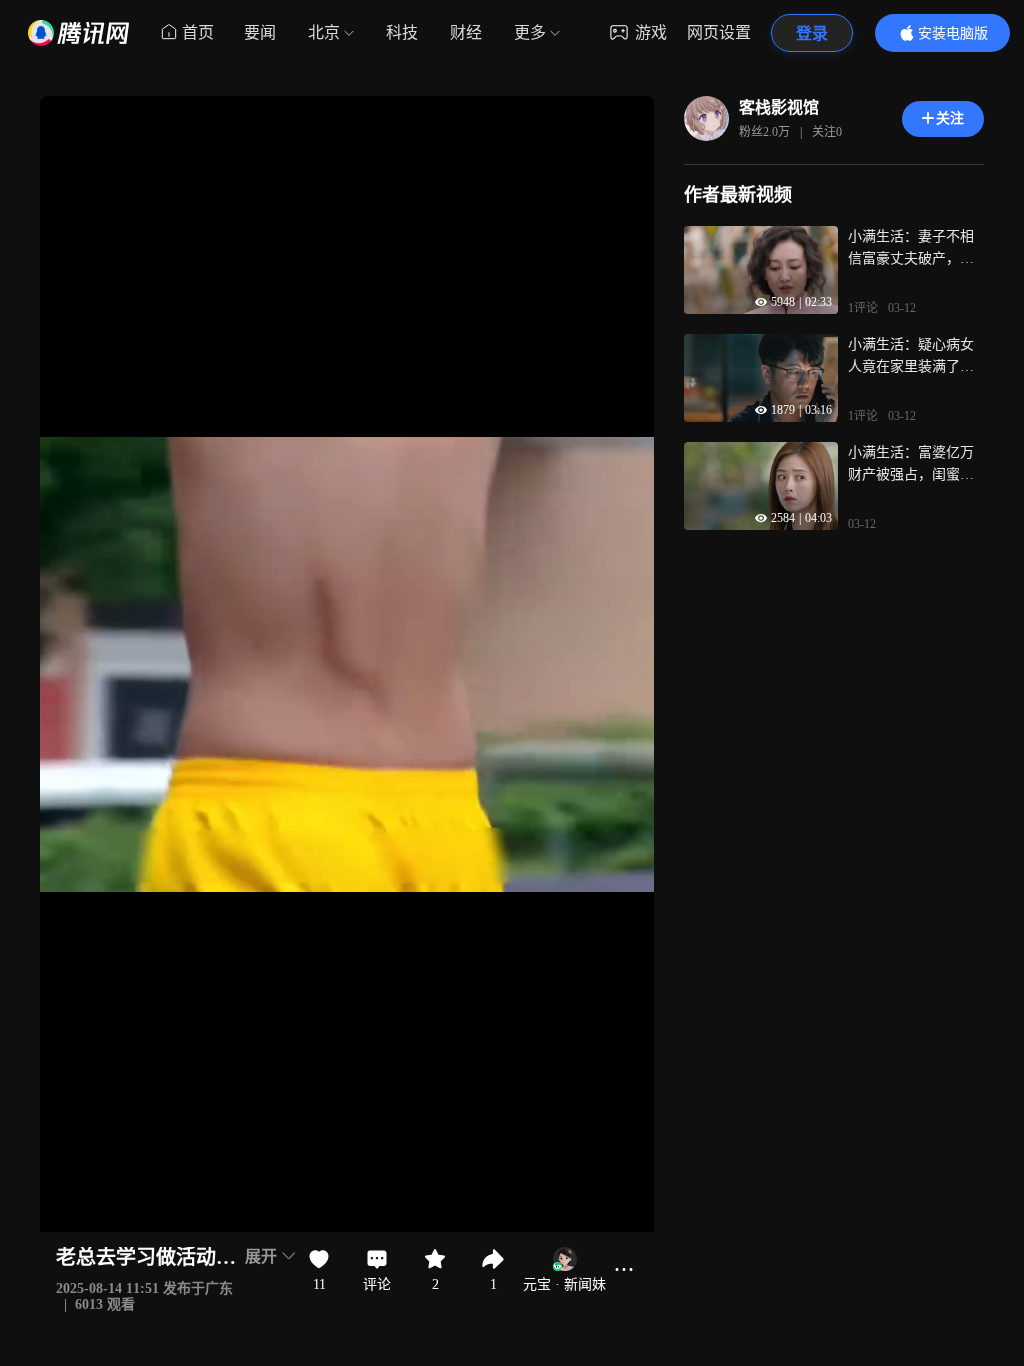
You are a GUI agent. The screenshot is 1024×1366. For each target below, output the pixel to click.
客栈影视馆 (779, 107)
